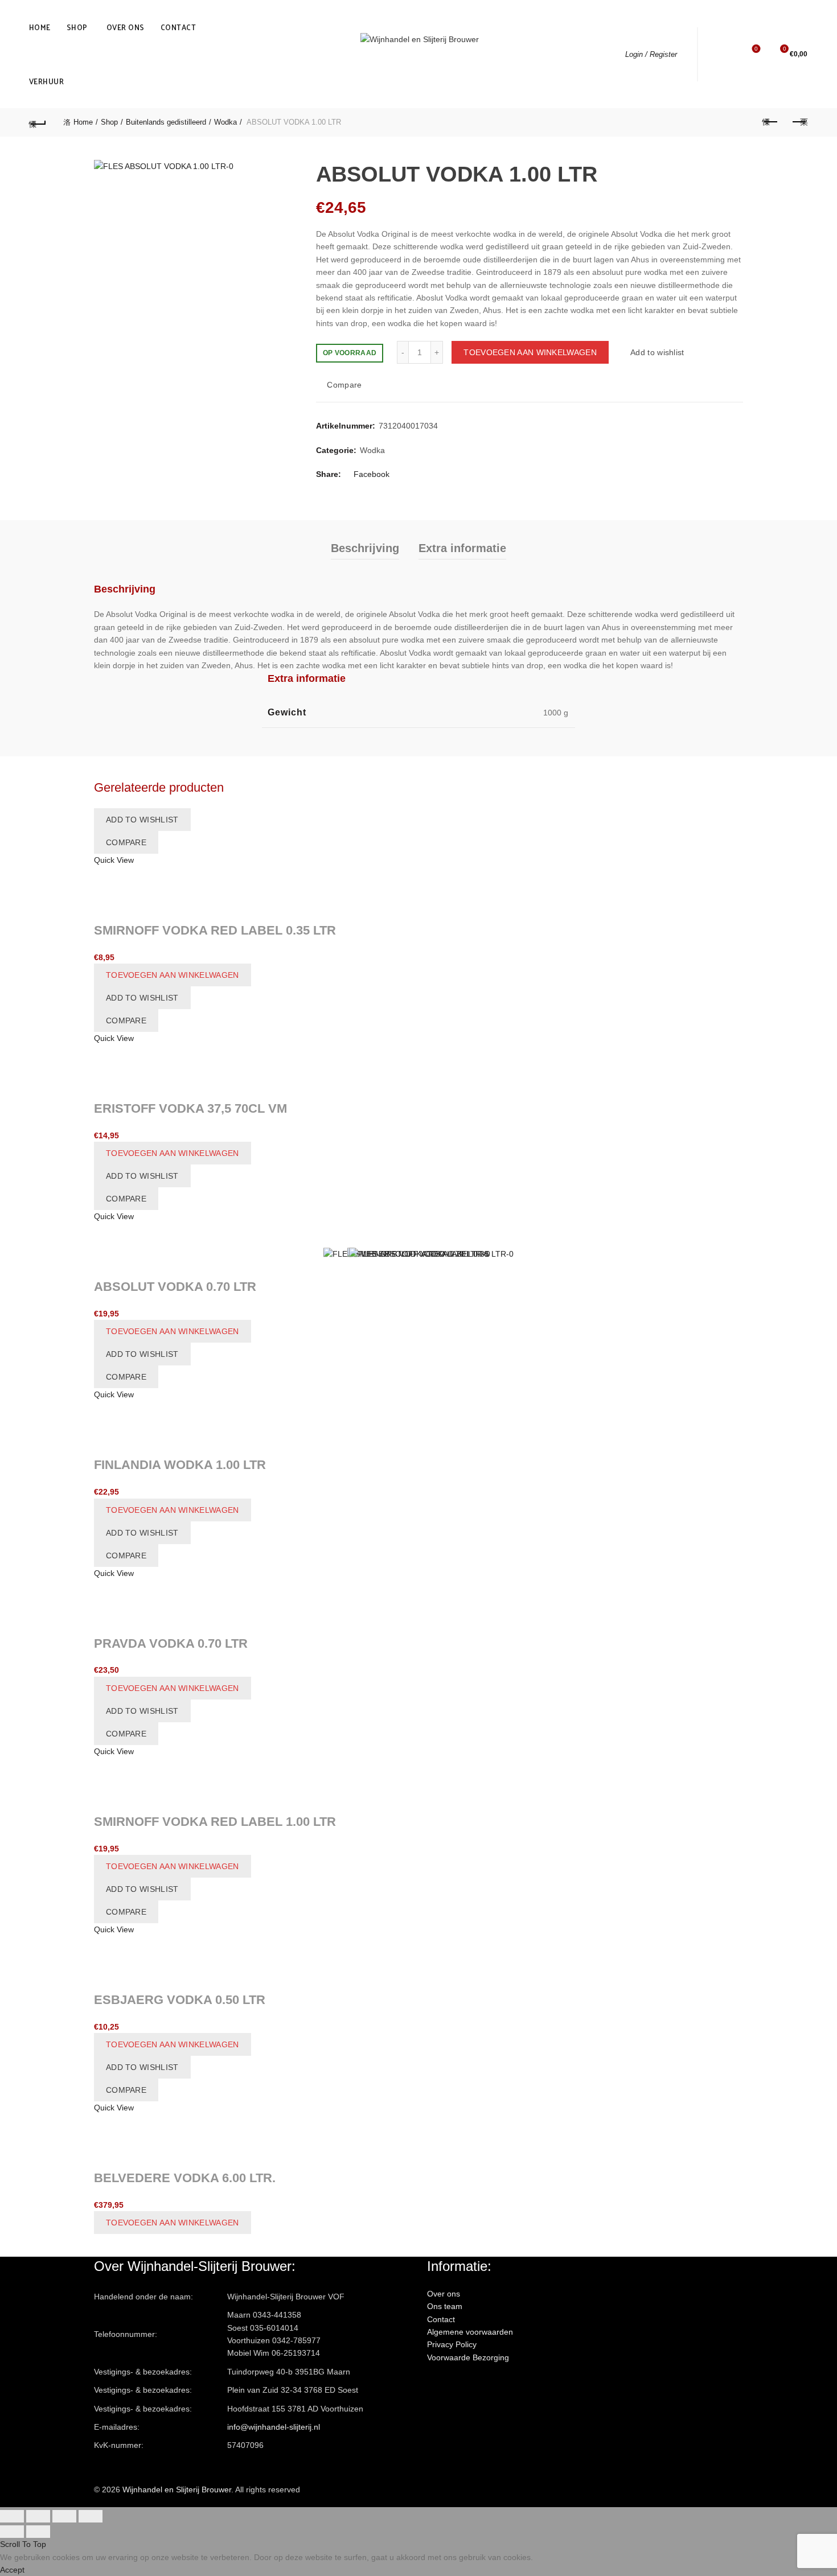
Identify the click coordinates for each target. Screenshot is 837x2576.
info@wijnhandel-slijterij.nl (274, 2427)
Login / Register (651, 54)
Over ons (126, 27)
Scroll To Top (23, 2544)
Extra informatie (462, 548)
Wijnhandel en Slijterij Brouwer (177, 2489)
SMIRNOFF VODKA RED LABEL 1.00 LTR (215, 1822)
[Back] (38, 122)
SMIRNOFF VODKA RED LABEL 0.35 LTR (215, 930)
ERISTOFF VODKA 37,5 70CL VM (190, 1108)
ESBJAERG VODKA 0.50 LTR (180, 2000)
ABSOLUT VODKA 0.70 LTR (175, 1287)
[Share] (38, 2516)
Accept (12, 2570)
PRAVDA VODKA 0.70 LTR (171, 1643)
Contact (179, 27)
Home (40, 27)
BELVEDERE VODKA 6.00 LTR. (185, 2178)
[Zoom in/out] (91, 2516)
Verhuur (47, 81)
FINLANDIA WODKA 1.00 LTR (180, 1465)
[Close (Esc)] (12, 2516)
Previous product (770, 122)
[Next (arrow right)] (38, 2532)
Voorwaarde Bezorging (468, 2357)
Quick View (114, 860)
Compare (344, 385)
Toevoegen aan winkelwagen (530, 352)
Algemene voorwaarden (470, 2332)
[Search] (724, 54)
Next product (799, 122)
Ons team (445, 2306)
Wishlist (756, 49)
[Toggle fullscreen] (64, 2516)
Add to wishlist (657, 352)
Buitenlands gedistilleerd (166, 122)
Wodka (225, 122)
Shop (77, 27)
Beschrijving (365, 548)
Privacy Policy (452, 2344)
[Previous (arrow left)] (12, 2532)
